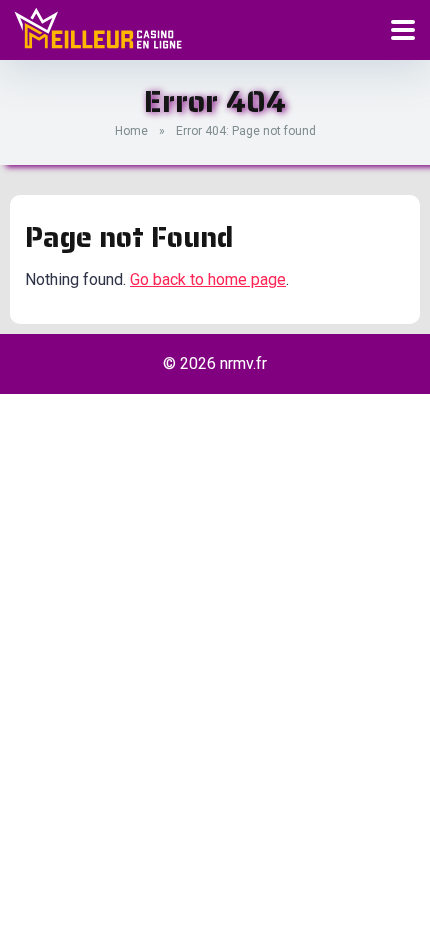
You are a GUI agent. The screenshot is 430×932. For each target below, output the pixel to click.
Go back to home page (208, 279)
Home (131, 131)
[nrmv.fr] (98, 28)
